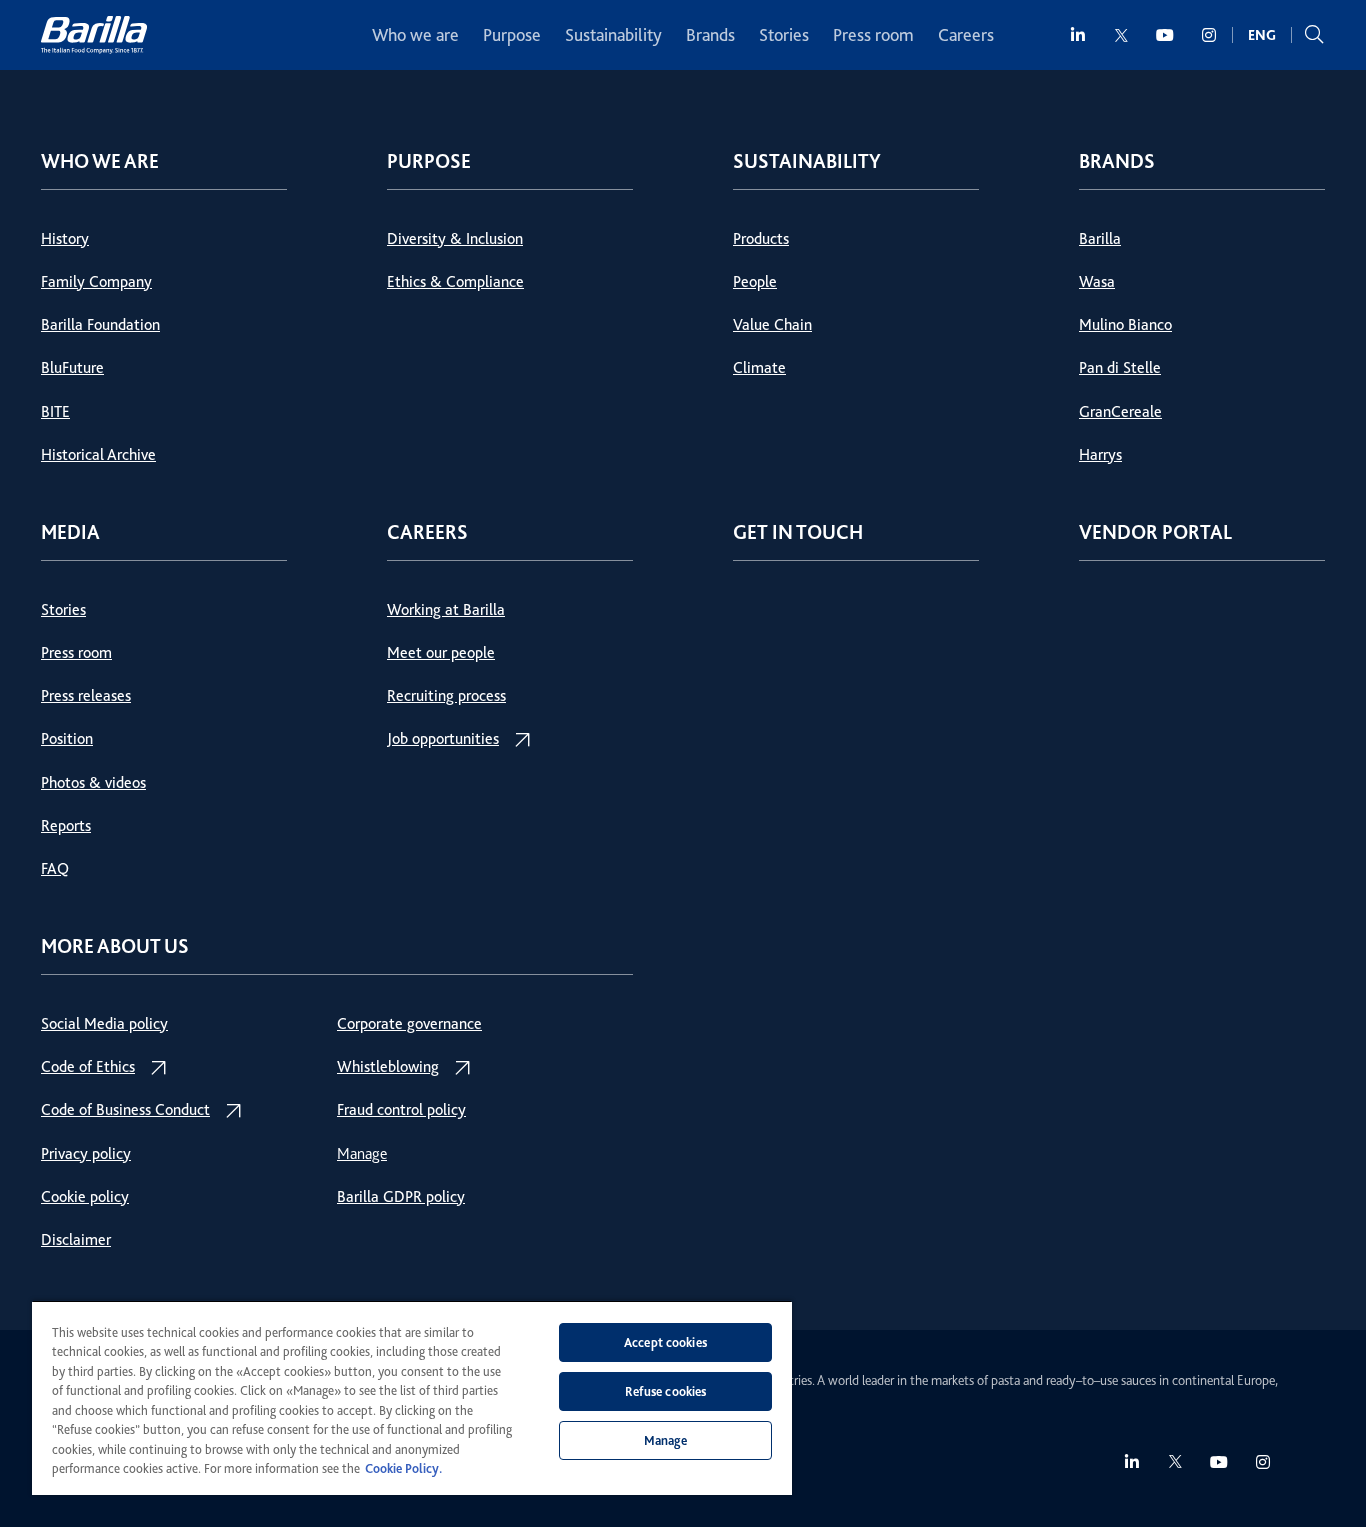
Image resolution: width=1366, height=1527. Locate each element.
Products (761, 239)
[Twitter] (1121, 35)
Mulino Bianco (1125, 325)
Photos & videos (93, 783)
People (755, 282)
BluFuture (72, 368)
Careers (966, 35)
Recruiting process (446, 696)
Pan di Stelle (1120, 368)
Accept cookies (665, 1342)
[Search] (1314, 35)
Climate (759, 368)
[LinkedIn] (1079, 35)
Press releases (86, 696)
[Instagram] (1210, 35)
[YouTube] (1165, 35)
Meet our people (441, 653)
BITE (55, 412)
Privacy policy (86, 1154)
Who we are (415, 35)
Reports (66, 826)
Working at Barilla (446, 610)
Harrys (1100, 455)
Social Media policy (104, 1024)
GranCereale (1120, 412)
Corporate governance (409, 1024)
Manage (362, 1154)
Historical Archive (98, 455)
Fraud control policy (401, 1110)
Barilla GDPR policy (401, 1197)
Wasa (1097, 282)
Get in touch (798, 532)
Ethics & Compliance (455, 282)
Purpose (512, 35)
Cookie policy (85, 1197)
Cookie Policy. (403, 1468)
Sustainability (613, 35)
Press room (873, 35)
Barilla (1100, 239)
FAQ (55, 869)
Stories (784, 35)
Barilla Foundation (100, 325)
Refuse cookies (666, 1391)
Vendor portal (1155, 532)
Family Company (96, 282)
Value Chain (772, 325)
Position (67, 739)
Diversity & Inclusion (455, 239)
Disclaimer (76, 1240)
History (65, 239)
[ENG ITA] (1262, 35)
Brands (710, 35)
